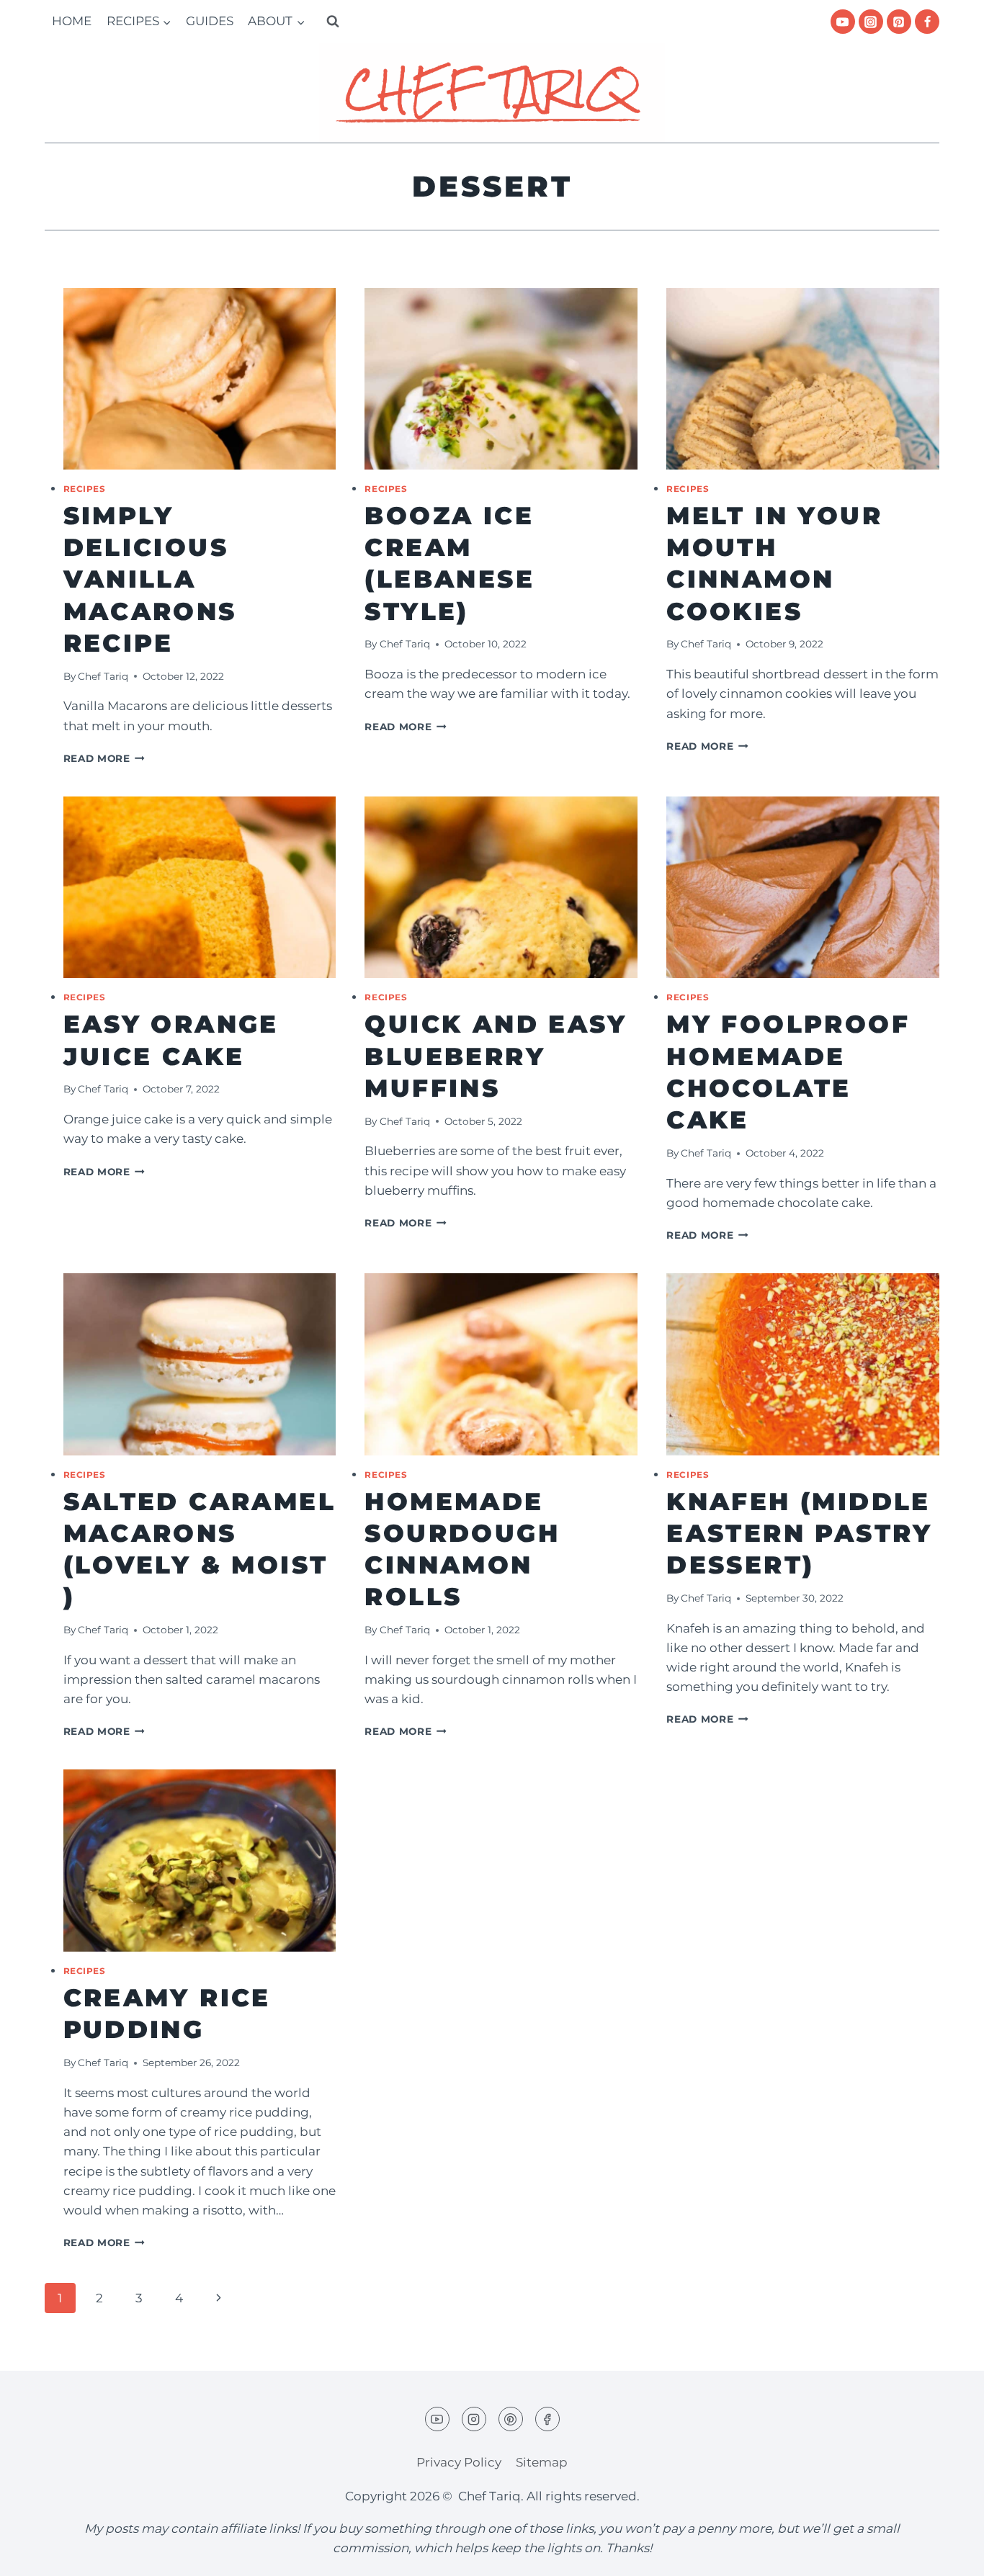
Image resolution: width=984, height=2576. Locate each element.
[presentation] (200, 379)
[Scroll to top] (948, 2554)
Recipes (85, 489)
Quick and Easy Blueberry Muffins (496, 1056)
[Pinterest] (899, 22)
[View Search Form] (333, 22)
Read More (104, 758)
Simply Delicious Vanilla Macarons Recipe (150, 579)
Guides (210, 21)
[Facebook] (927, 22)
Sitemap (542, 2462)
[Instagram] (871, 22)
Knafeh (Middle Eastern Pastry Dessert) (800, 1533)
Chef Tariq (103, 676)
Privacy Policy (459, 2462)
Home (72, 21)
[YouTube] (843, 22)
